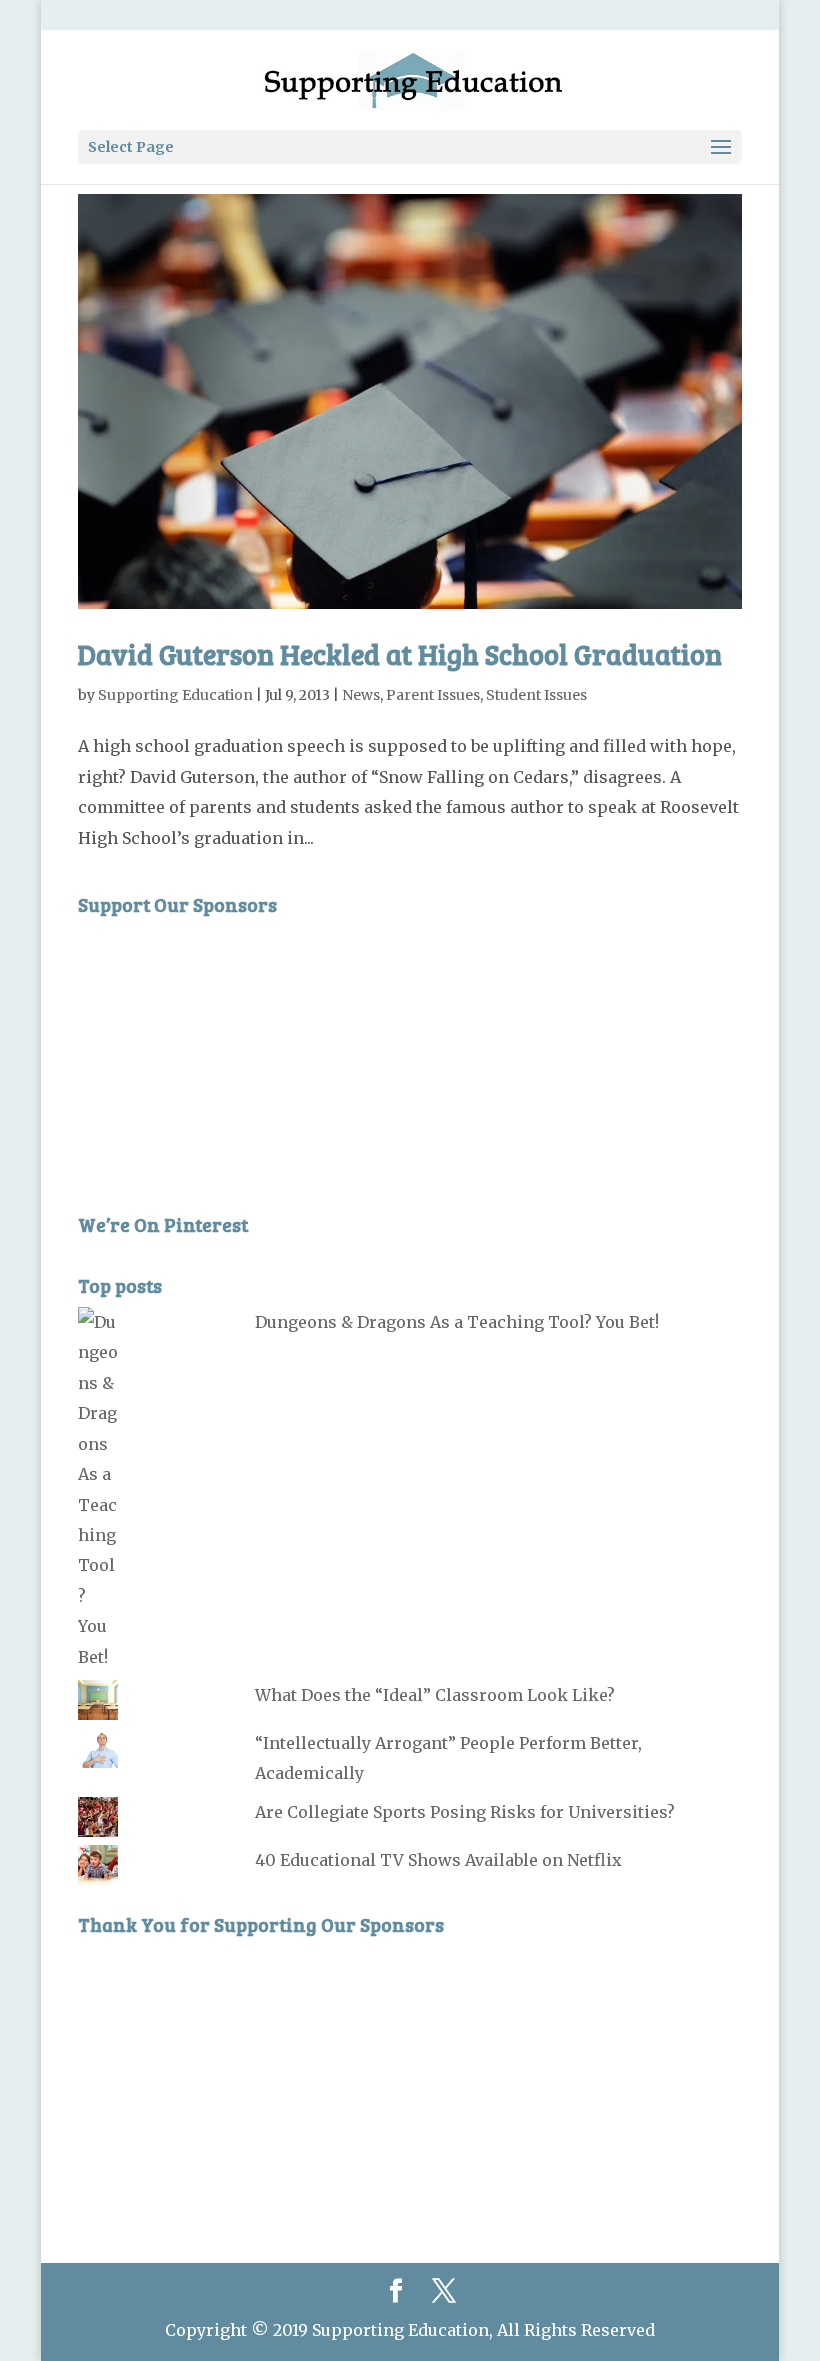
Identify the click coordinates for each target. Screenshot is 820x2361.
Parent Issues (433, 695)
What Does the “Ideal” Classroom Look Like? (435, 1695)
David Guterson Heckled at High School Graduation (400, 654)
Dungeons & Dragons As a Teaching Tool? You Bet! (457, 1322)
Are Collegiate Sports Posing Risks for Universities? (465, 1812)
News (361, 695)
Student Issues (536, 695)
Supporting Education (175, 695)
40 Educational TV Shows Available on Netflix (438, 1860)
